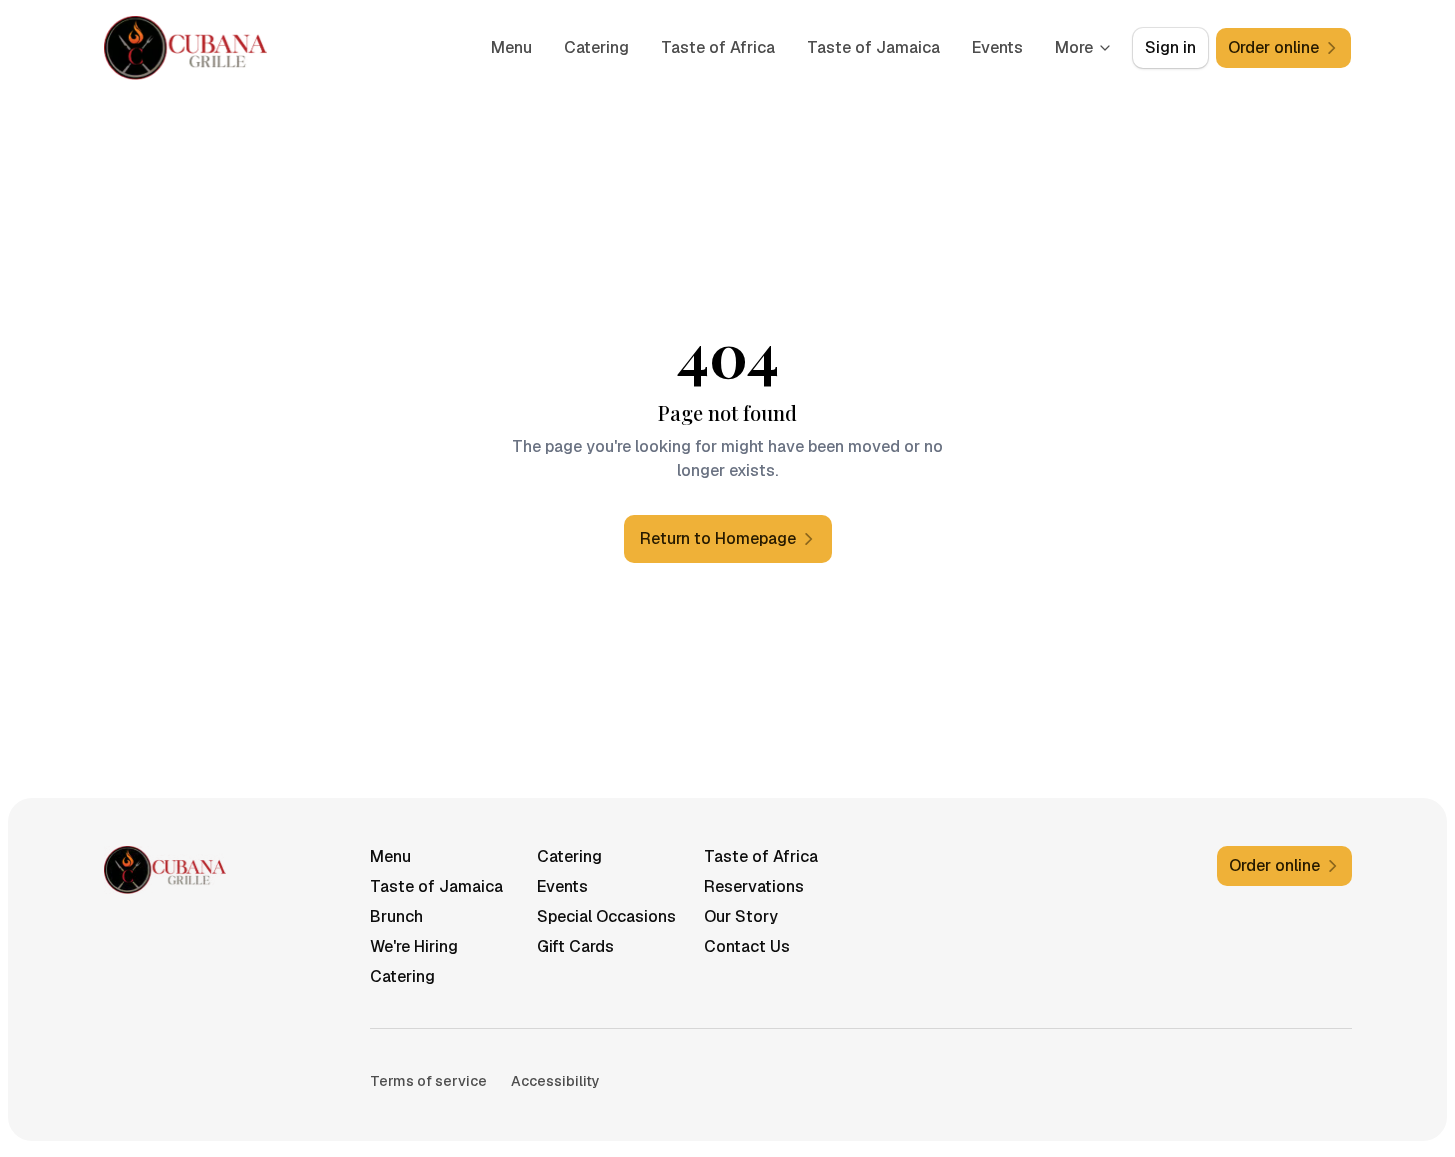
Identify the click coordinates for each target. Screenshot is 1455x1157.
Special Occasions (606, 916)
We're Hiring (414, 946)
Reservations (754, 886)
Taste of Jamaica (873, 47)
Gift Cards (575, 946)
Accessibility (555, 1081)
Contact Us (747, 946)
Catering (596, 47)
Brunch (396, 916)
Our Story (741, 916)
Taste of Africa (718, 47)
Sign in (1170, 47)
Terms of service (428, 1081)
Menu (511, 47)
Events (997, 47)
